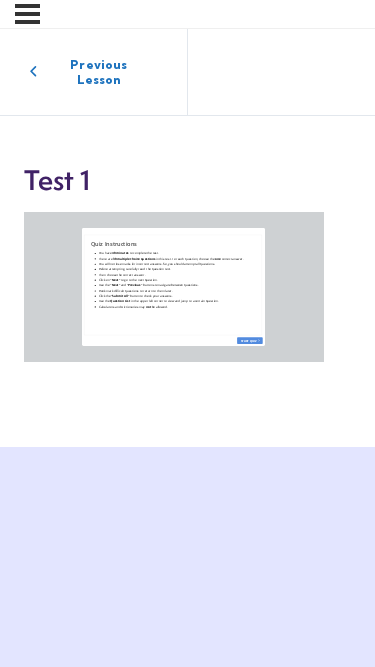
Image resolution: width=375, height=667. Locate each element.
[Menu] (27, 14)
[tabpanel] (187, 287)
